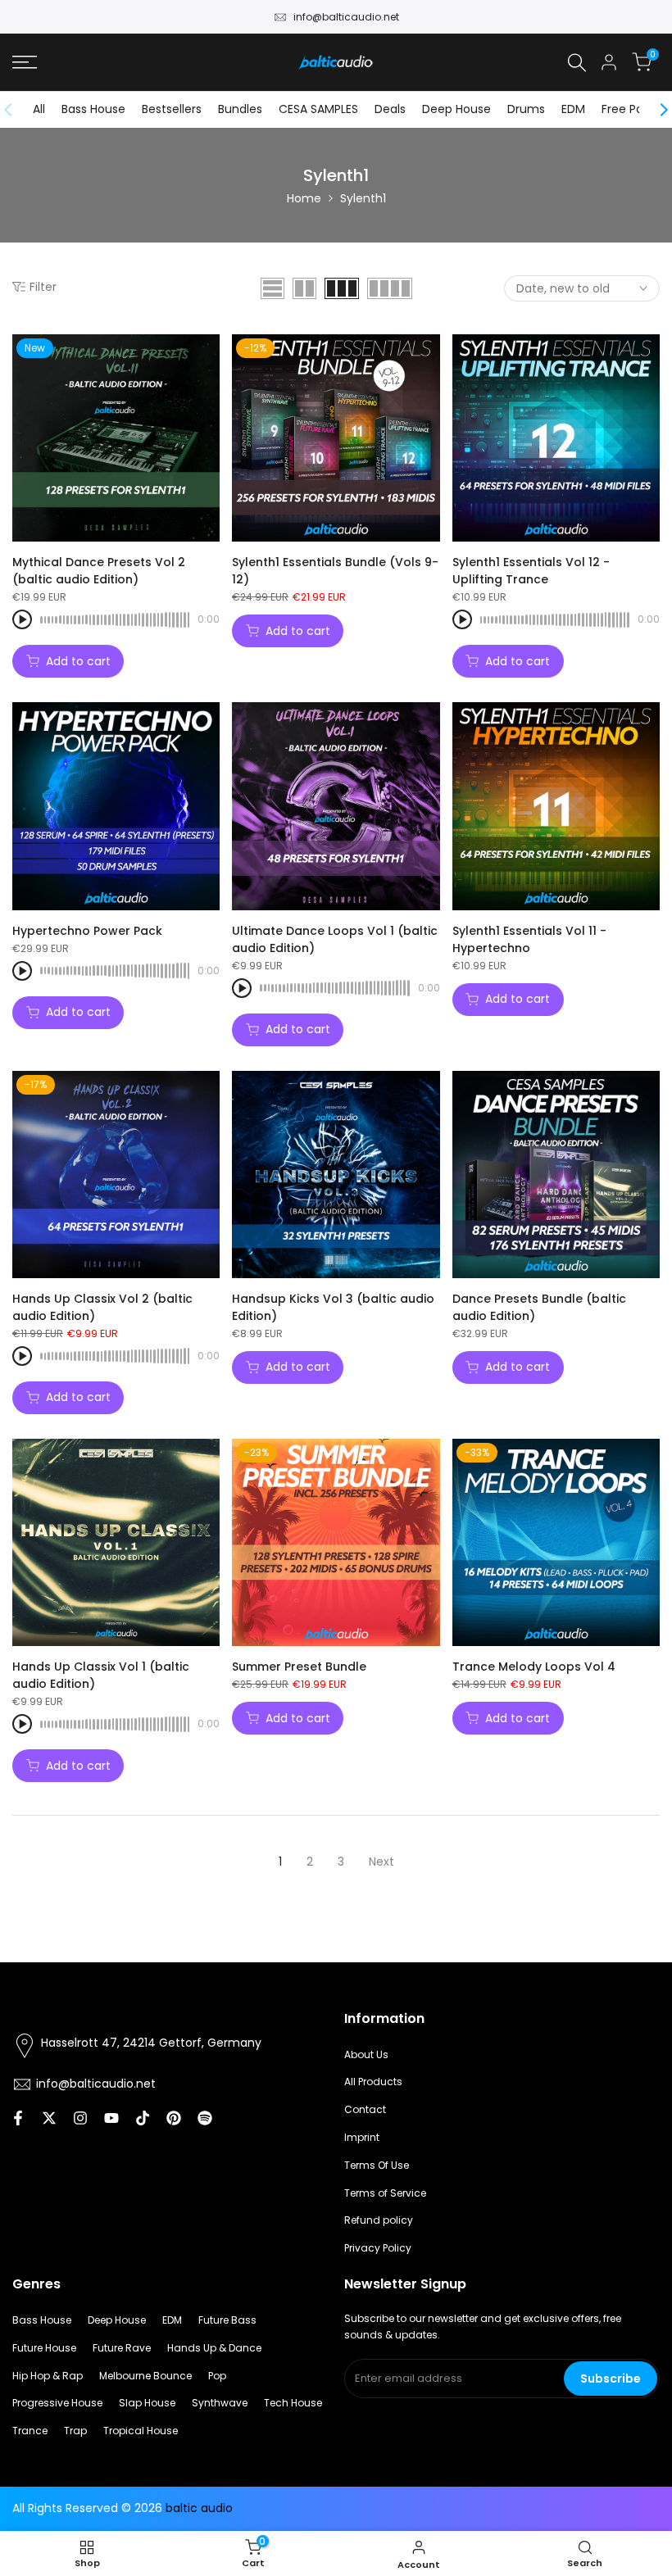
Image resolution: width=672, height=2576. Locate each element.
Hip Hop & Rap (48, 2376)
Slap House (147, 2403)
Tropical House (141, 2431)
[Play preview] (22, 619)
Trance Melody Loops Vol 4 (534, 1667)
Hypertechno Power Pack (87, 931)
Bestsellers (172, 109)
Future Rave (122, 2348)
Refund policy (379, 2220)
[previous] (16, 110)
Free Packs (632, 109)
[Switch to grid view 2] (304, 288)
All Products (373, 2082)
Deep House (456, 109)
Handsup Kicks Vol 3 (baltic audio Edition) (333, 1307)
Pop (217, 2376)
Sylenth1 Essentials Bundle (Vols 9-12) (335, 571)
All (39, 109)
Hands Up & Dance (214, 2348)
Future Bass (227, 2320)
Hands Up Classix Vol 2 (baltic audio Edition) (102, 1307)
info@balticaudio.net (346, 17)
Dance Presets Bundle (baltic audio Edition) (539, 1307)
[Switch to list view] (272, 288)
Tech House (293, 2403)
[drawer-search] (577, 63)
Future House (44, 2348)
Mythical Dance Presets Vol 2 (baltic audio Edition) (99, 571)
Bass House (93, 109)
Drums (526, 109)
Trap (75, 2431)
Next (381, 1862)
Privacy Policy (378, 2248)
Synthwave (220, 2403)
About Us (366, 2054)
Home (304, 198)
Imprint (362, 2137)
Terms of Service (385, 2193)
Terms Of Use (377, 2165)
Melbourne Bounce (145, 2376)
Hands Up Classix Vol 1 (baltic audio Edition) (101, 1675)
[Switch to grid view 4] (390, 288)
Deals (390, 109)
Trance (30, 2431)
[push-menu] (25, 62)
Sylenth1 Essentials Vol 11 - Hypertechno (529, 939)
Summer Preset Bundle (299, 1667)
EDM (573, 109)
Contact (365, 2109)
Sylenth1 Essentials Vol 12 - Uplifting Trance (531, 571)
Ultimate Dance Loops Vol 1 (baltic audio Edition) (335, 939)
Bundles (240, 109)
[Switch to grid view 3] (342, 288)
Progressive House (57, 2403)
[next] (656, 110)
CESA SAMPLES (318, 109)
